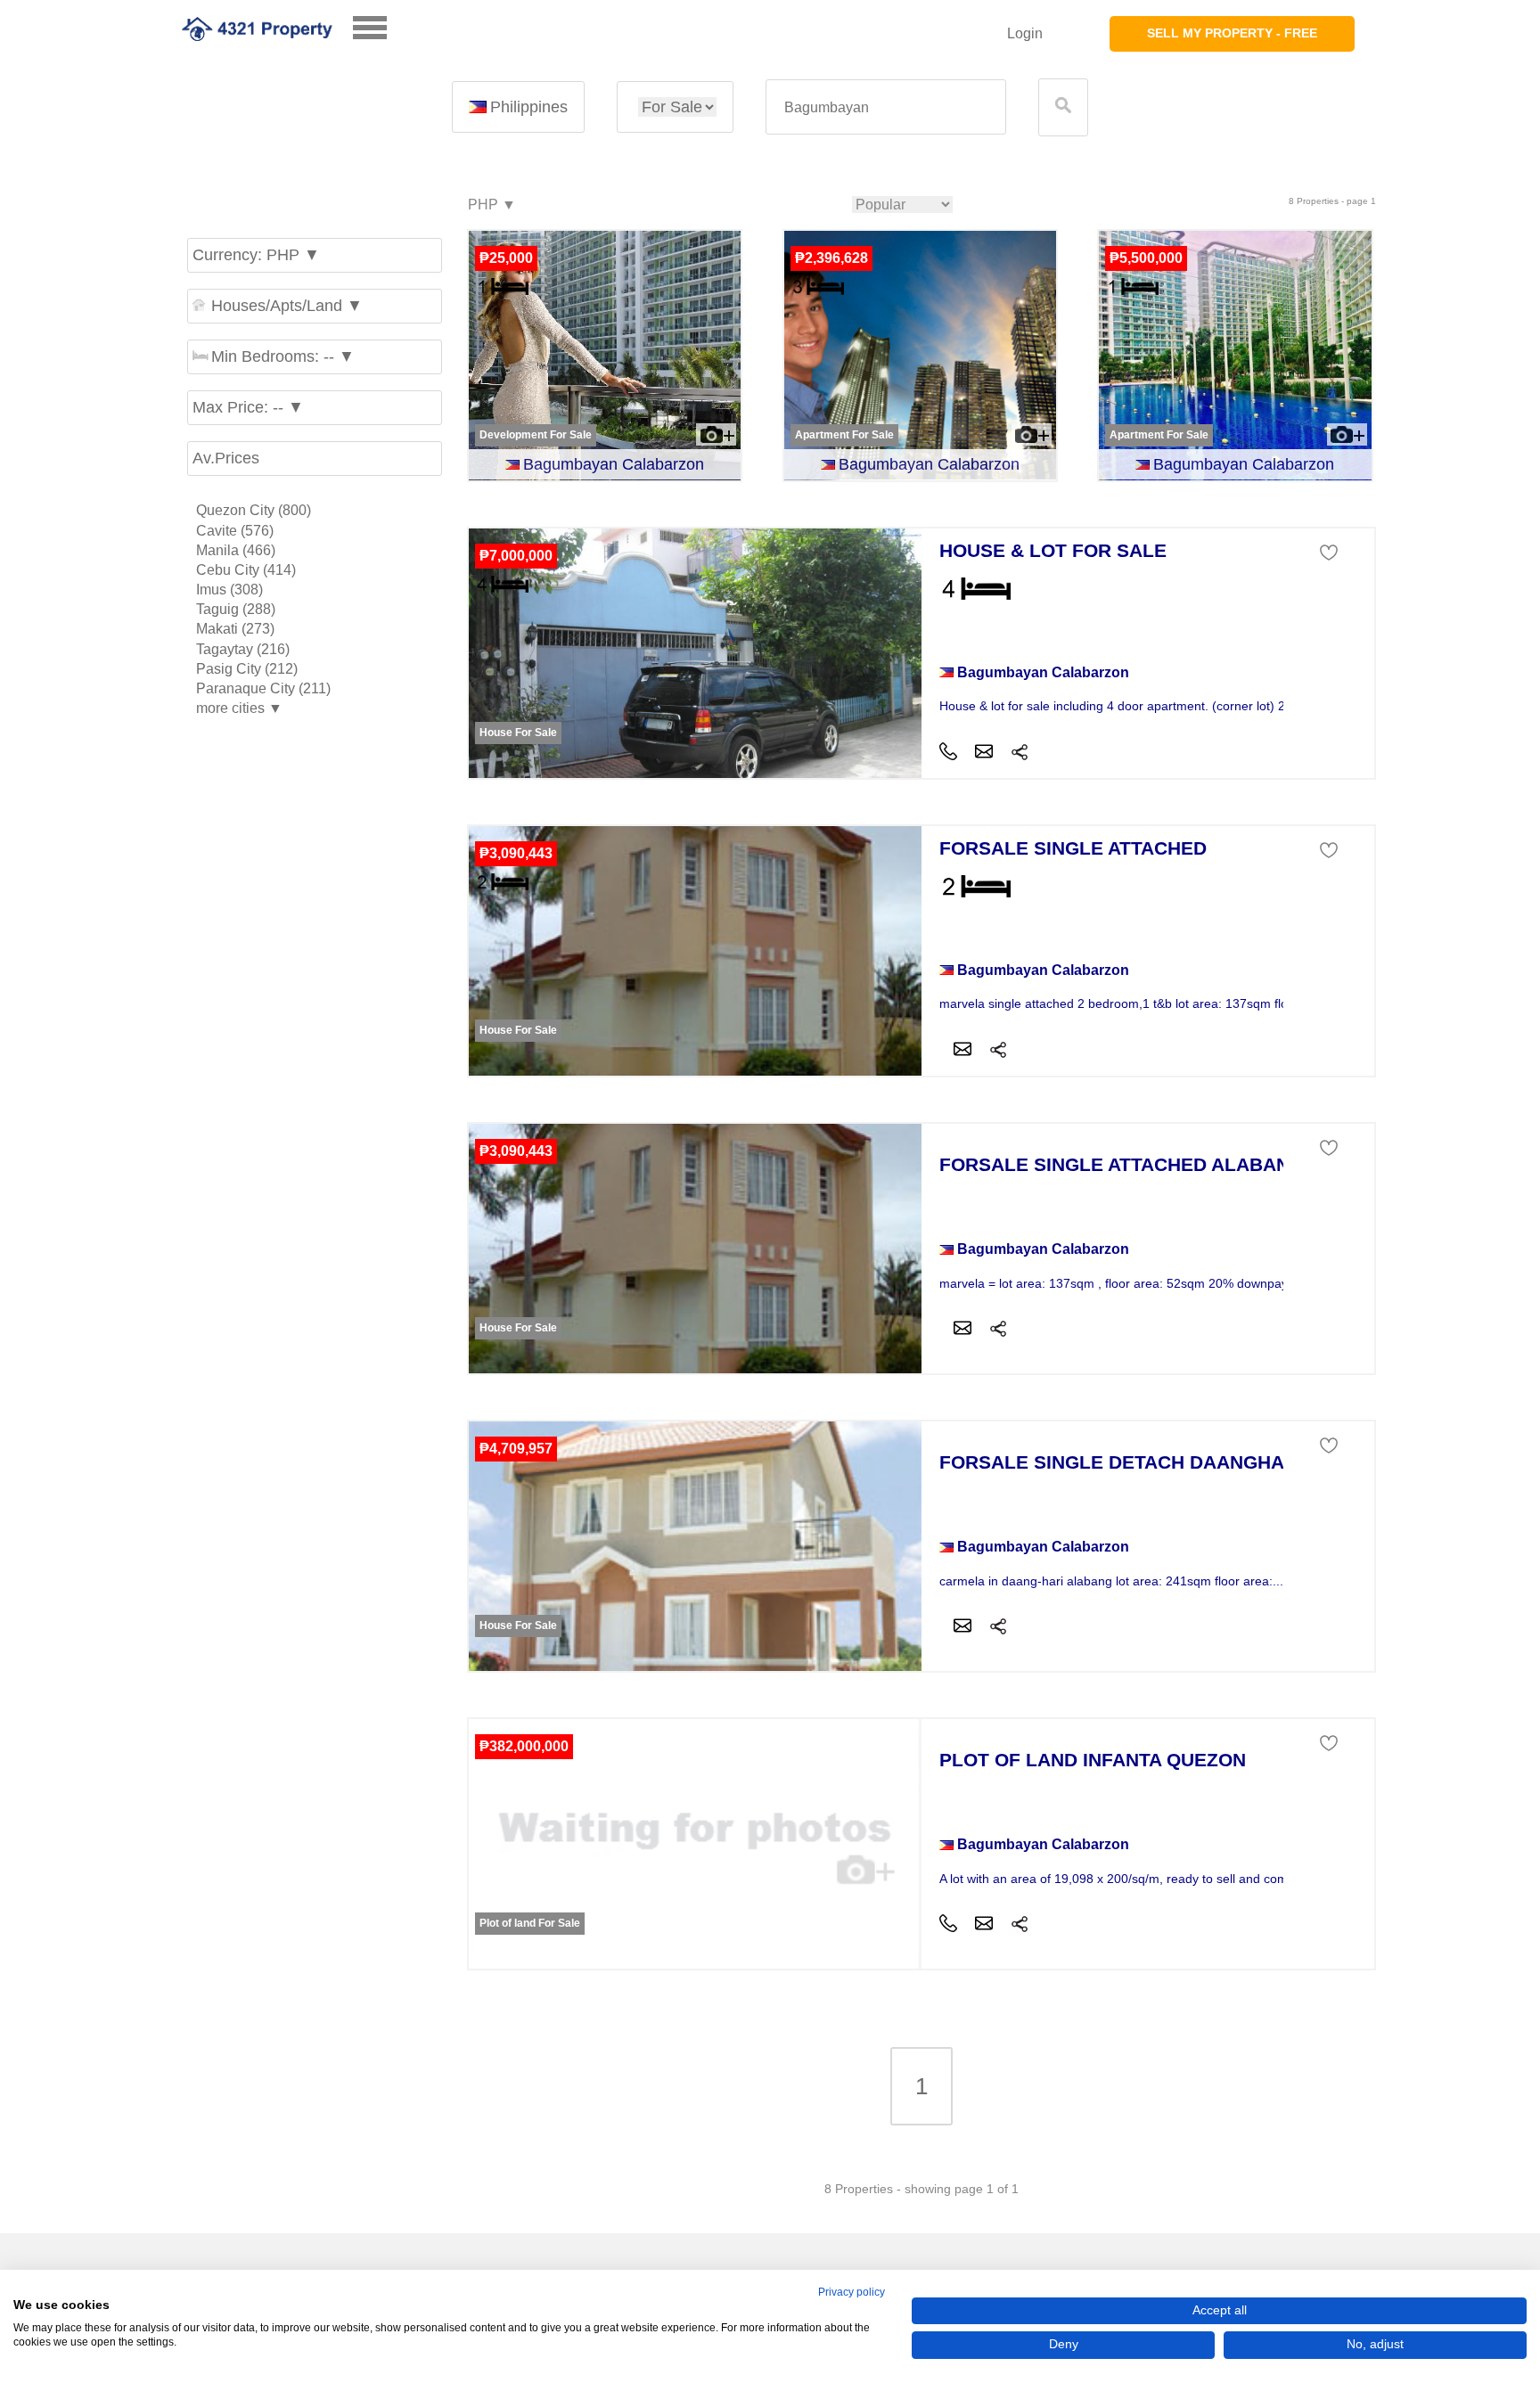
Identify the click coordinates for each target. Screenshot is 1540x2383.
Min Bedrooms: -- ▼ (283, 356)
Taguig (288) (236, 609)
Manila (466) (236, 550)
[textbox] (886, 107)
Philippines (529, 107)
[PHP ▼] (491, 205)
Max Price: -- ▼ (248, 407)
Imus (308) (229, 590)
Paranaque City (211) (263, 688)
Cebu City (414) (246, 570)
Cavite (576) (235, 531)
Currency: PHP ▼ (256, 255)
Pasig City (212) (247, 669)
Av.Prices (226, 458)
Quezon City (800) (254, 510)
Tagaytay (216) (243, 649)
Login (1025, 33)
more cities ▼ (239, 708)
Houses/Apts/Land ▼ (287, 306)
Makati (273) (235, 629)
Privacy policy (852, 2292)
